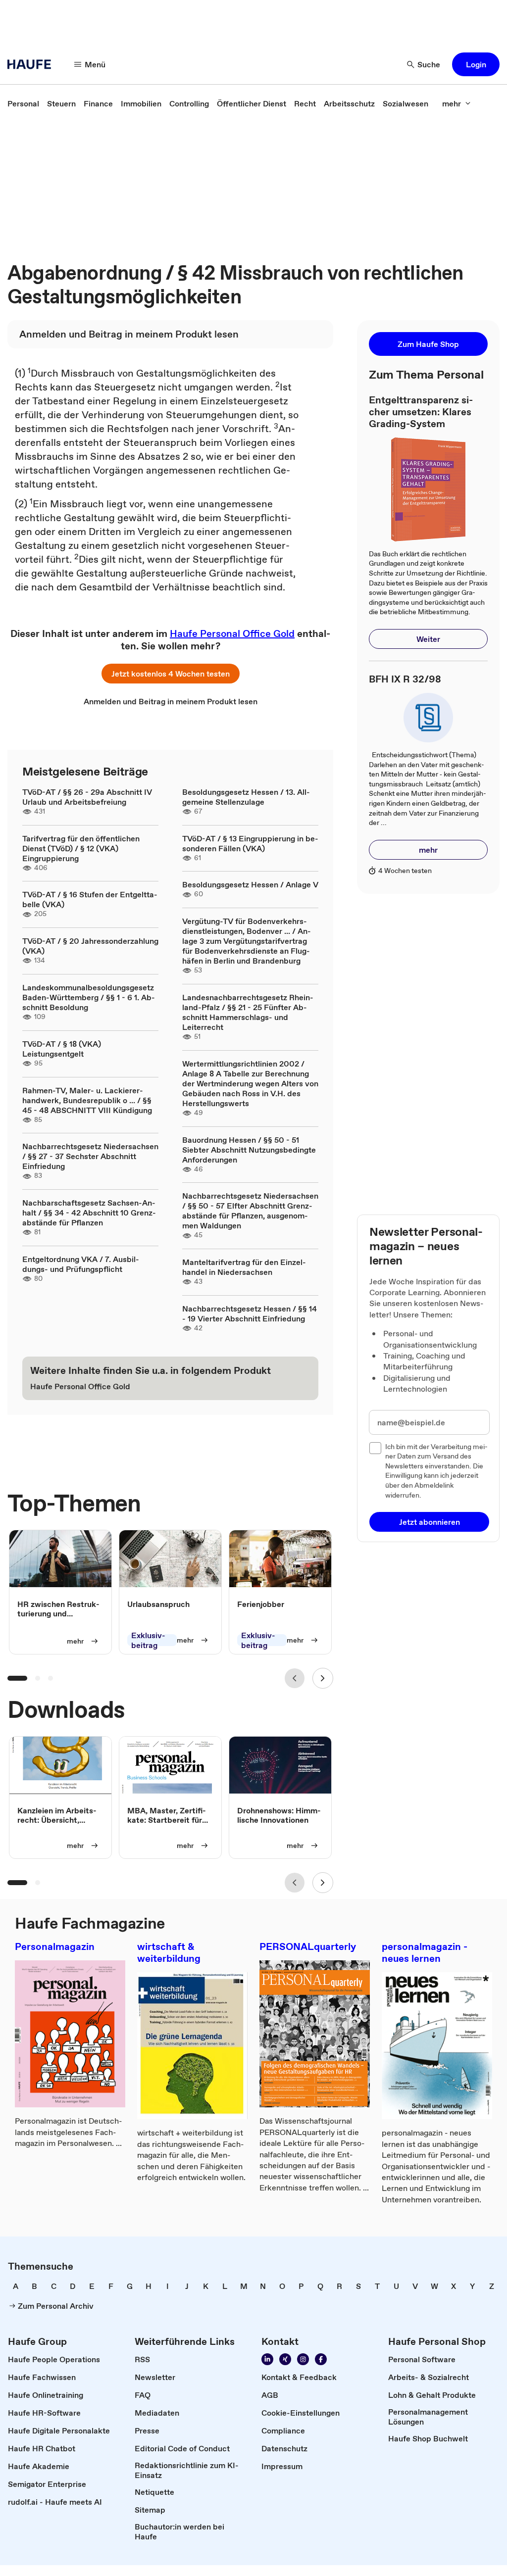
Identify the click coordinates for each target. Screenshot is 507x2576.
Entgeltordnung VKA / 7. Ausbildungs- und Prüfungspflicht (81, 1264)
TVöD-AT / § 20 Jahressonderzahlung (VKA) (90, 946)
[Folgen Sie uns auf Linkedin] (267, 2359)
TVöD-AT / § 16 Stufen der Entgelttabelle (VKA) (90, 899)
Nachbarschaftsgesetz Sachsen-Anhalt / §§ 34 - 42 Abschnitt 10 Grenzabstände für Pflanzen (89, 1213)
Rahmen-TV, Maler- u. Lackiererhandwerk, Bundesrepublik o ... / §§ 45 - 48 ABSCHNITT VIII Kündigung (87, 1100)
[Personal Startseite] (32, 64)
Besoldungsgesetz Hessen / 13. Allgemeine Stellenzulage (246, 797)
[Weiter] (323, 1678)
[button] (476, 64)
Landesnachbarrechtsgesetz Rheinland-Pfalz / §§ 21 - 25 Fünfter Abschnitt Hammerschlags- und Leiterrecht (248, 1012)
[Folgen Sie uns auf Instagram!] (303, 2359)
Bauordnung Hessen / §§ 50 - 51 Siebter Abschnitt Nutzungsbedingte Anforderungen (249, 1150)
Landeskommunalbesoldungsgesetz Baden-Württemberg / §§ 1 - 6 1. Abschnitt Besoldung (89, 997)
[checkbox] (375, 1448)
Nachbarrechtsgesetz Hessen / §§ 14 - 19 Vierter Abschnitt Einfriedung (250, 1313)
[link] (23, 103)
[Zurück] (295, 1678)
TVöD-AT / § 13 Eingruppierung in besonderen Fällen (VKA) (250, 843)
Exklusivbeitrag (148, 1640)
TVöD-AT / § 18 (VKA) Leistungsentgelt (62, 1049)
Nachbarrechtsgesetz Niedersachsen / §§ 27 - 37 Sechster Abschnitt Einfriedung (90, 1156)
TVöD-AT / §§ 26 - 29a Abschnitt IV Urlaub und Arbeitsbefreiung (87, 797)
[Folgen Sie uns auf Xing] (285, 2359)
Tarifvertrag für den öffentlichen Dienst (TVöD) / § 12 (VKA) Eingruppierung (81, 848)
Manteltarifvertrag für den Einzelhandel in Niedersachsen (244, 1267)
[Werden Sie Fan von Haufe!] (321, 2359)
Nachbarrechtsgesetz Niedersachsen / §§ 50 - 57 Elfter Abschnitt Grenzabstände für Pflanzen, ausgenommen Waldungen (250, 1211)
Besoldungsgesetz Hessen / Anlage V (250, 884)
